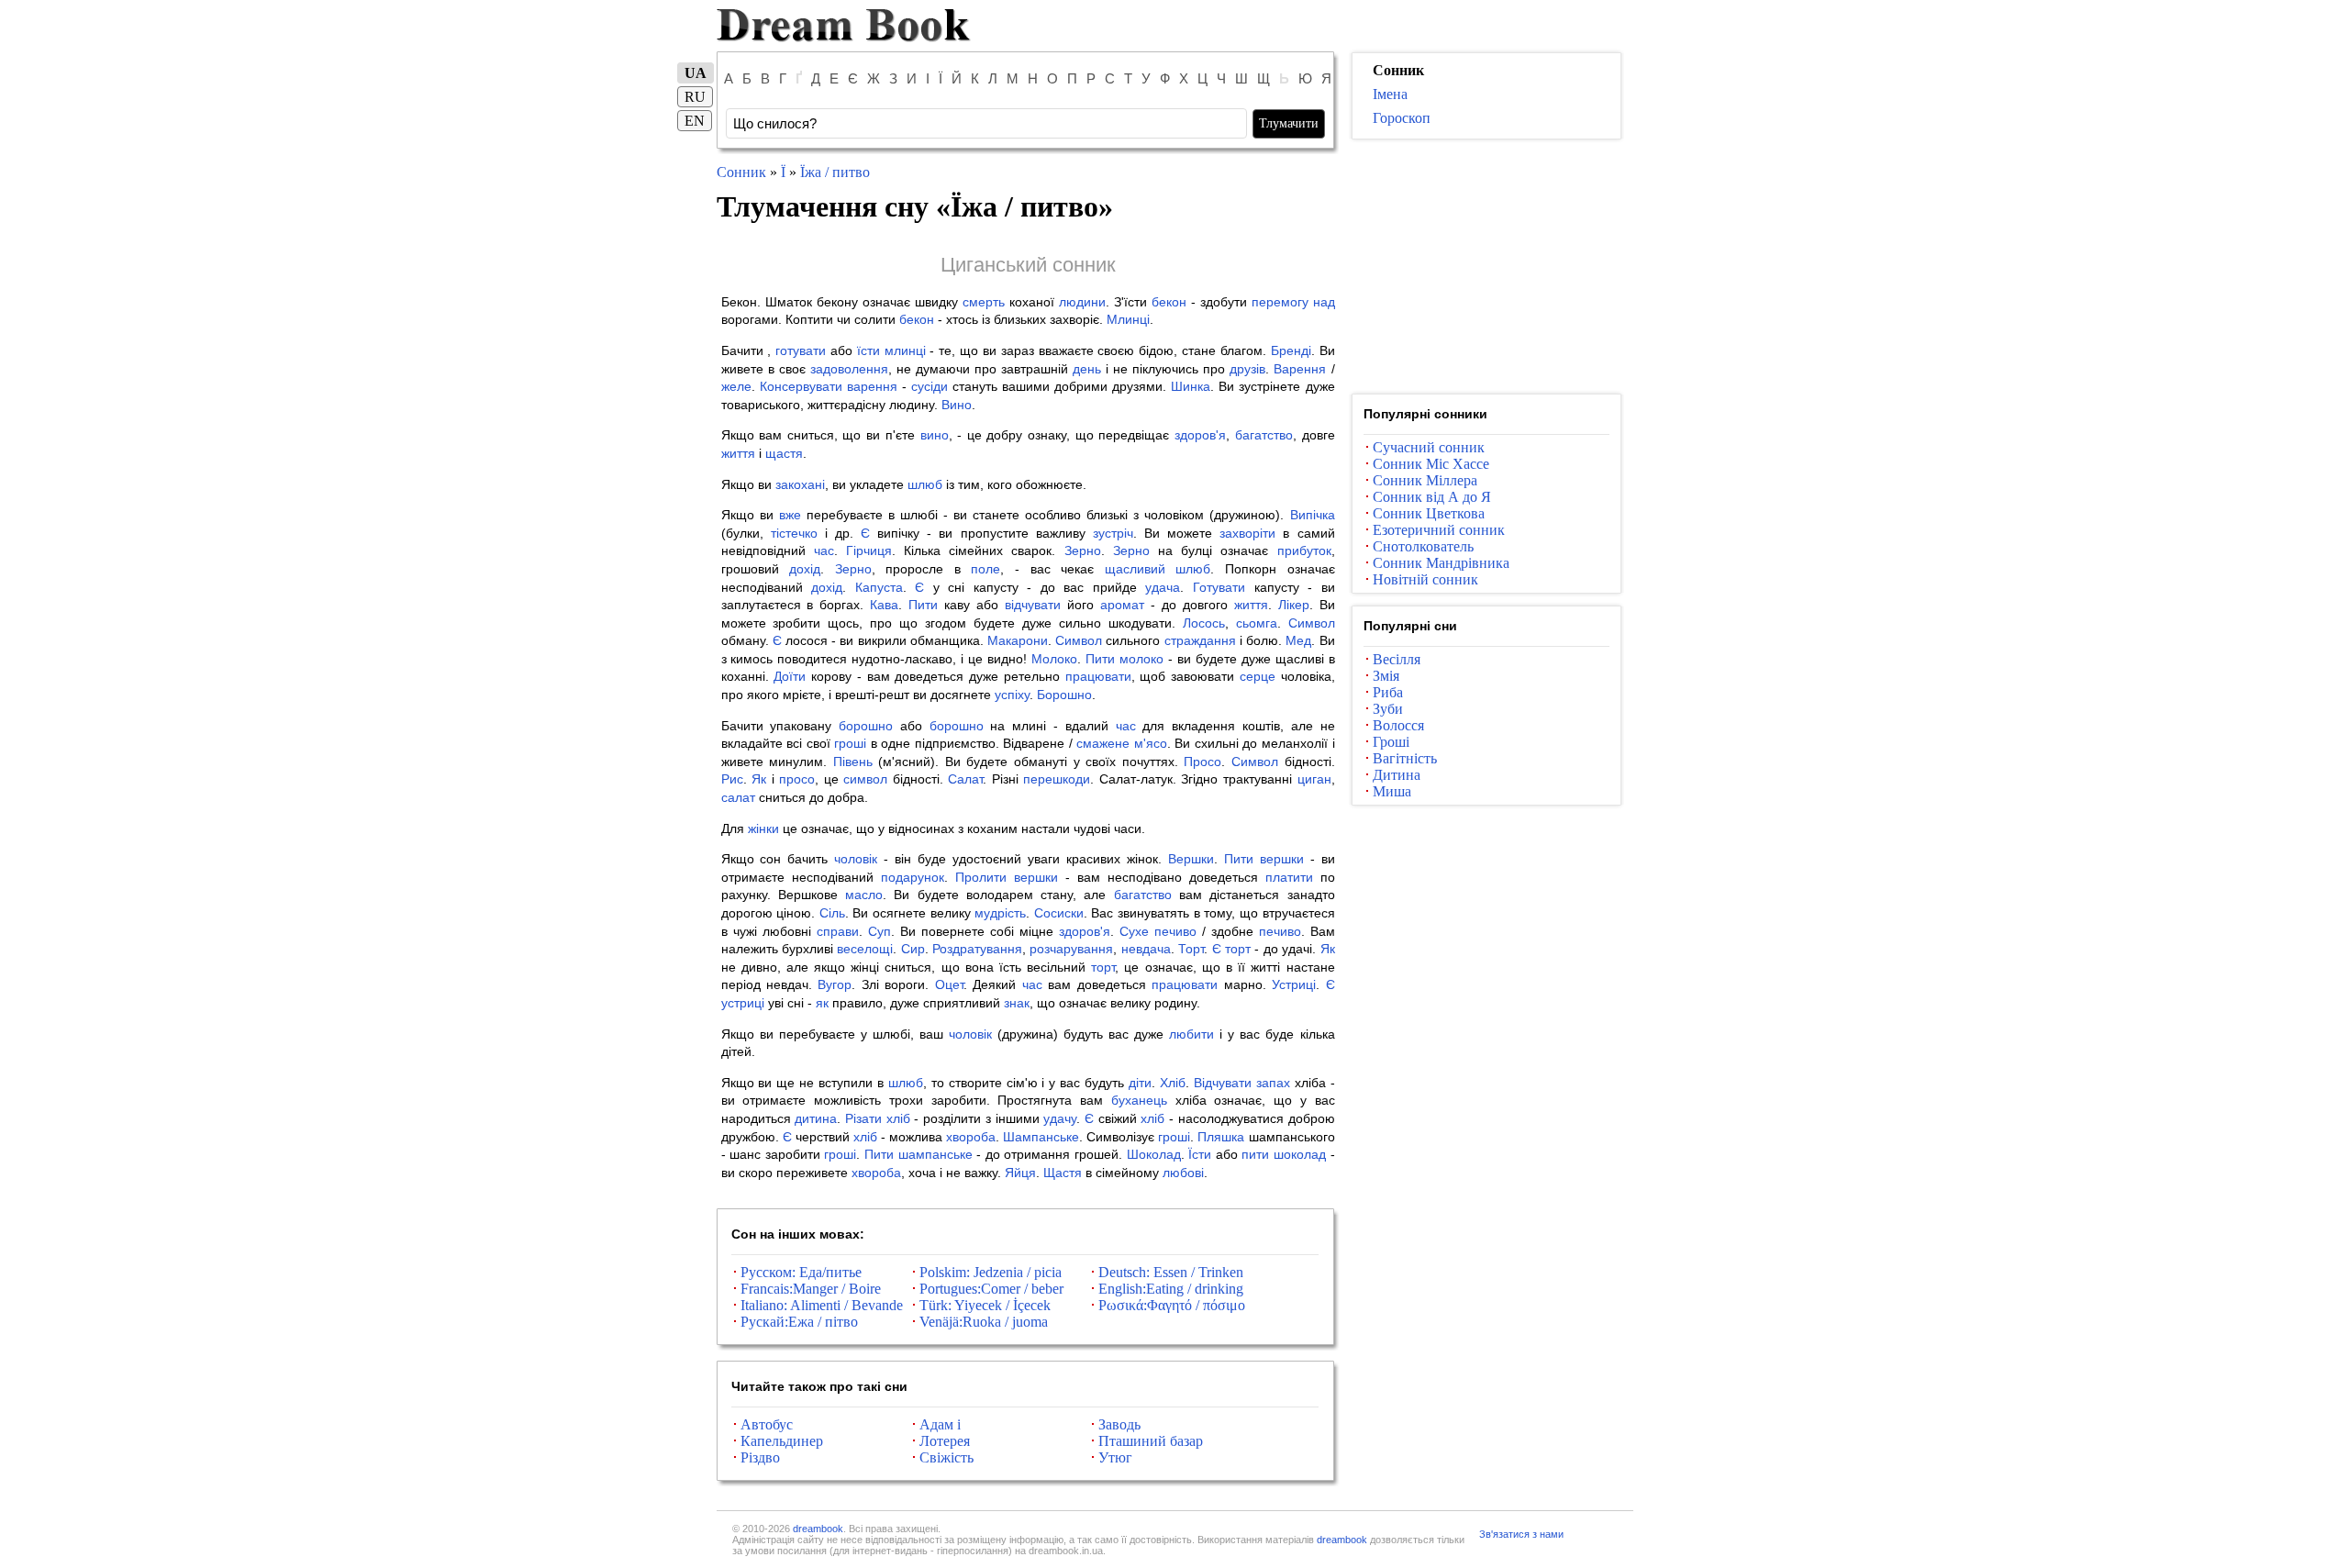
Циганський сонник (1028, 265)
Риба (1388, 692)
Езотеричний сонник (1439, 530)
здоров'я (1200, 435)
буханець (1139, 1100)
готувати (801, 350)
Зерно (1083, 550)
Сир (913, 949)
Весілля (1397, 659)
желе (736, 386)
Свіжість (946, 1457)
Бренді (1291, 350)
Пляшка (1221, 1137)
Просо (1202, 762)
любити (1191, 1034)
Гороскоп (1402, 118)
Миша (1392, 791)
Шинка (1191, 386)
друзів (1247, 369)
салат (738, 797)
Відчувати (1223, 1083)
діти (1140, 1083)
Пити (923, 605)
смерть (984, 302)
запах (1273, 1083)
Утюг (1115, 1457)
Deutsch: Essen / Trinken (1171, 1272)
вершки (1282, 859)
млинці (905, 350)
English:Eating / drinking (1171, 1289)
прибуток (1304, 550)
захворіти (1247, 533)
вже (790, 515)
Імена (1390, 94)
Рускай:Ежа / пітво (799, 1322)
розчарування (1071, 949)
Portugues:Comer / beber (991, 1289)
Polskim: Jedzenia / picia (991, 1272)
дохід (805, 569)
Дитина (1397, 775)
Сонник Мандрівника (1441, 563)
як (822, 1003)
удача (1163, 587)
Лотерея (945, 1441)
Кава (884, 605)
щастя (784, 453)
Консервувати (801, 386)
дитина (816, 1118)
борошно (866, 726)
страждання (1200, 640)
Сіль (832, 913)
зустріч (1113, 533)
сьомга (1257, 623)
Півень (853, 762)
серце (1258, 676)
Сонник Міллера (1425, 480)
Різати (863, 1118)
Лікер (1294, 605)
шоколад (1300, 1154)
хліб (898, 1118)
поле (985, 569)
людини (1082, 302)
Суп (879, 931)
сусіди (930, 386)
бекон (1169, 302)
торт (1238, 949)
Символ (1312, 623)
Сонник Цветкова (1429, 513)
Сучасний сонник (1429, 447)
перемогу (1280, 302)
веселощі (865, 949)
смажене (1103, 743)
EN (695, 121)
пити (1255, 1154)
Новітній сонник (1425, 579)
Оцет (949, 984)
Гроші (1391, 742)
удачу (1060, 1118)
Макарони (1018, 640)
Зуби (1388, 709)
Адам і (940, 1424)
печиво (1175, 931)
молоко (1141, 659)
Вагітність (1405, 758)
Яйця (1020, 1173)
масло (864, 895)
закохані (800, 484)
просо (797, 779)
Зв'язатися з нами (1521, 1534)
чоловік (856, 859)
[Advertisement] (1486, 267)
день (1087, 369)
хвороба (971, 1137)
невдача (1146, 949)
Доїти (790, 676)
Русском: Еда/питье (801, 1272)
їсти (868, 350)
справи (838, 931)
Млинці (1128, 319)
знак (1017, 1003)
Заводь (1119, 1424)
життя (738, 453)
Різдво (760, 1457)
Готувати (1219, 587)
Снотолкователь (1423, 546)
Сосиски (1059, 913)
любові (1183, 1173)
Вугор (835, 984)
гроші (850, 743)
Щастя (1063, 1173)
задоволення (849, 369)
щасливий (1135, 569)
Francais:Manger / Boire (811, 1289)
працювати (1098, 676)
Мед (1298, 640)
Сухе (1134, 931)
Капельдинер (782, 1441)
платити (1289, 877)
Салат (965, 779)
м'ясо (1151, 743)
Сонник (741, 172)
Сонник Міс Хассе (1431, 464)
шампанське (935, 1154)
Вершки (1191, 859)
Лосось (1204, 623)
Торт (1191, 949)
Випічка (1313, 515)
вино (935, 435)
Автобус (767, 1424)
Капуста (879, 587)
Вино (957, 405)
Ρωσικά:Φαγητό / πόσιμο (1172, 1305)
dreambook (818, 1529)
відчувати (1033, 605)
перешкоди (1057, 779)
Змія (1386, 676)
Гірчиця (869, 550)
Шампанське (1041, 1137)
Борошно (1064, 695)
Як (759, 779)
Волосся (1398, 725)
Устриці (1294, 984)
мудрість (1000, 913)
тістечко (794, 533)
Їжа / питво (835, 172)
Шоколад (1154, 1154)
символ (865, 779)
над (1324, 302)
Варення (1300, 369)
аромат (1122, 605)
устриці (743, 1003)
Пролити (981, 877)
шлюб (925, 484)
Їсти (1200, 1154)
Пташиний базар (1151, 1441)
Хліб (1173, 1083)
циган (1314, 779)
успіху (1012, 695)
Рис (732, 779)
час (824, 550)
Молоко (1054, 659)
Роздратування (977, 949)
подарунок (913, 877)
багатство (1264, 435)
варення (872, 386)
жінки (763, 828)
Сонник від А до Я (1432, 497)
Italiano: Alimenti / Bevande (822, 1305)
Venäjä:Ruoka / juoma (984, 1322)
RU (695, 97)
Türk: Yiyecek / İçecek (985, 1305)
